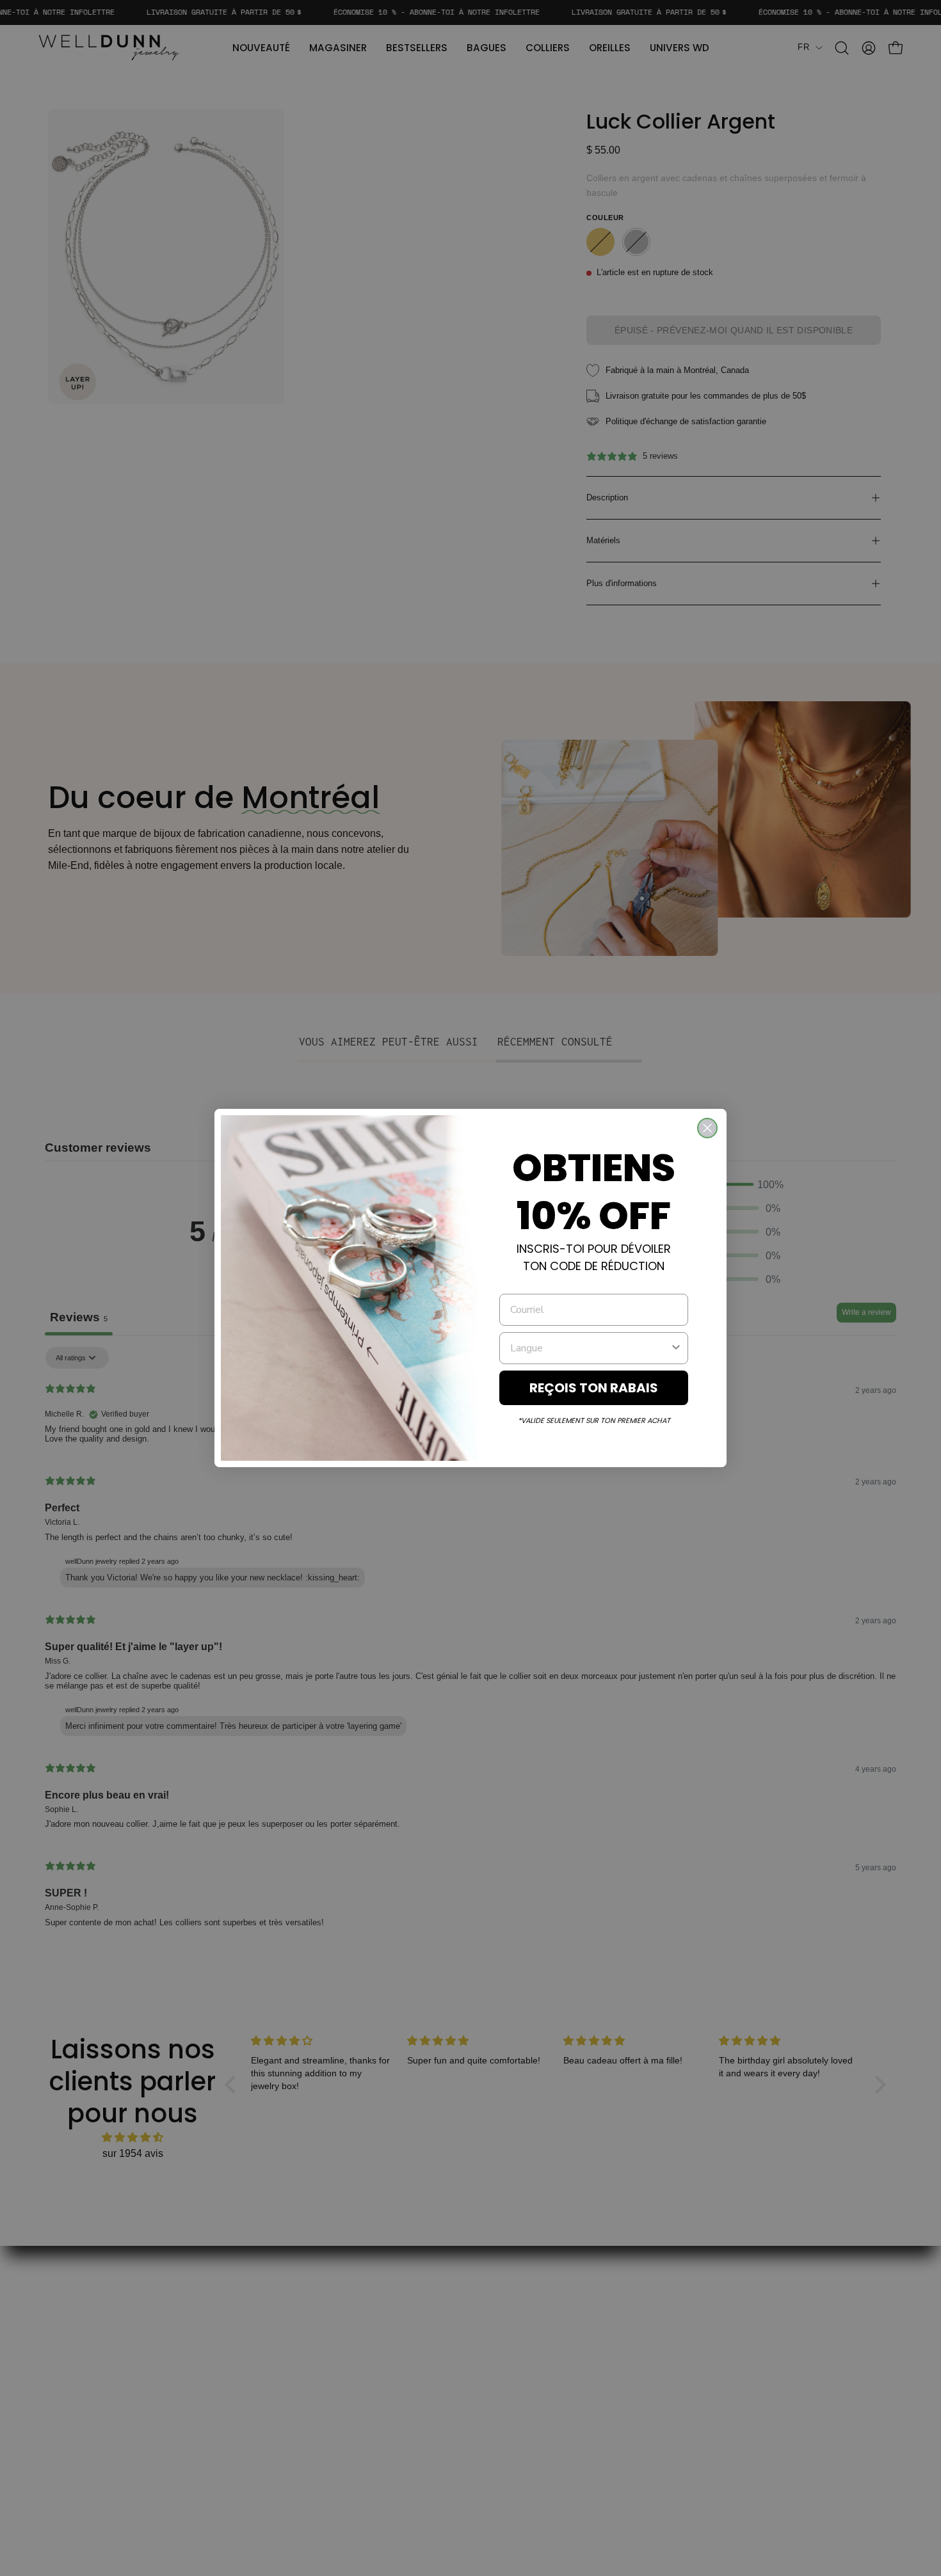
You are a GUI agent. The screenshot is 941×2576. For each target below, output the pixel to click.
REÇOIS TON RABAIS (594, 1388)
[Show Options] (676, 1348)
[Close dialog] (707, 1128)
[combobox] (590, 1348)
